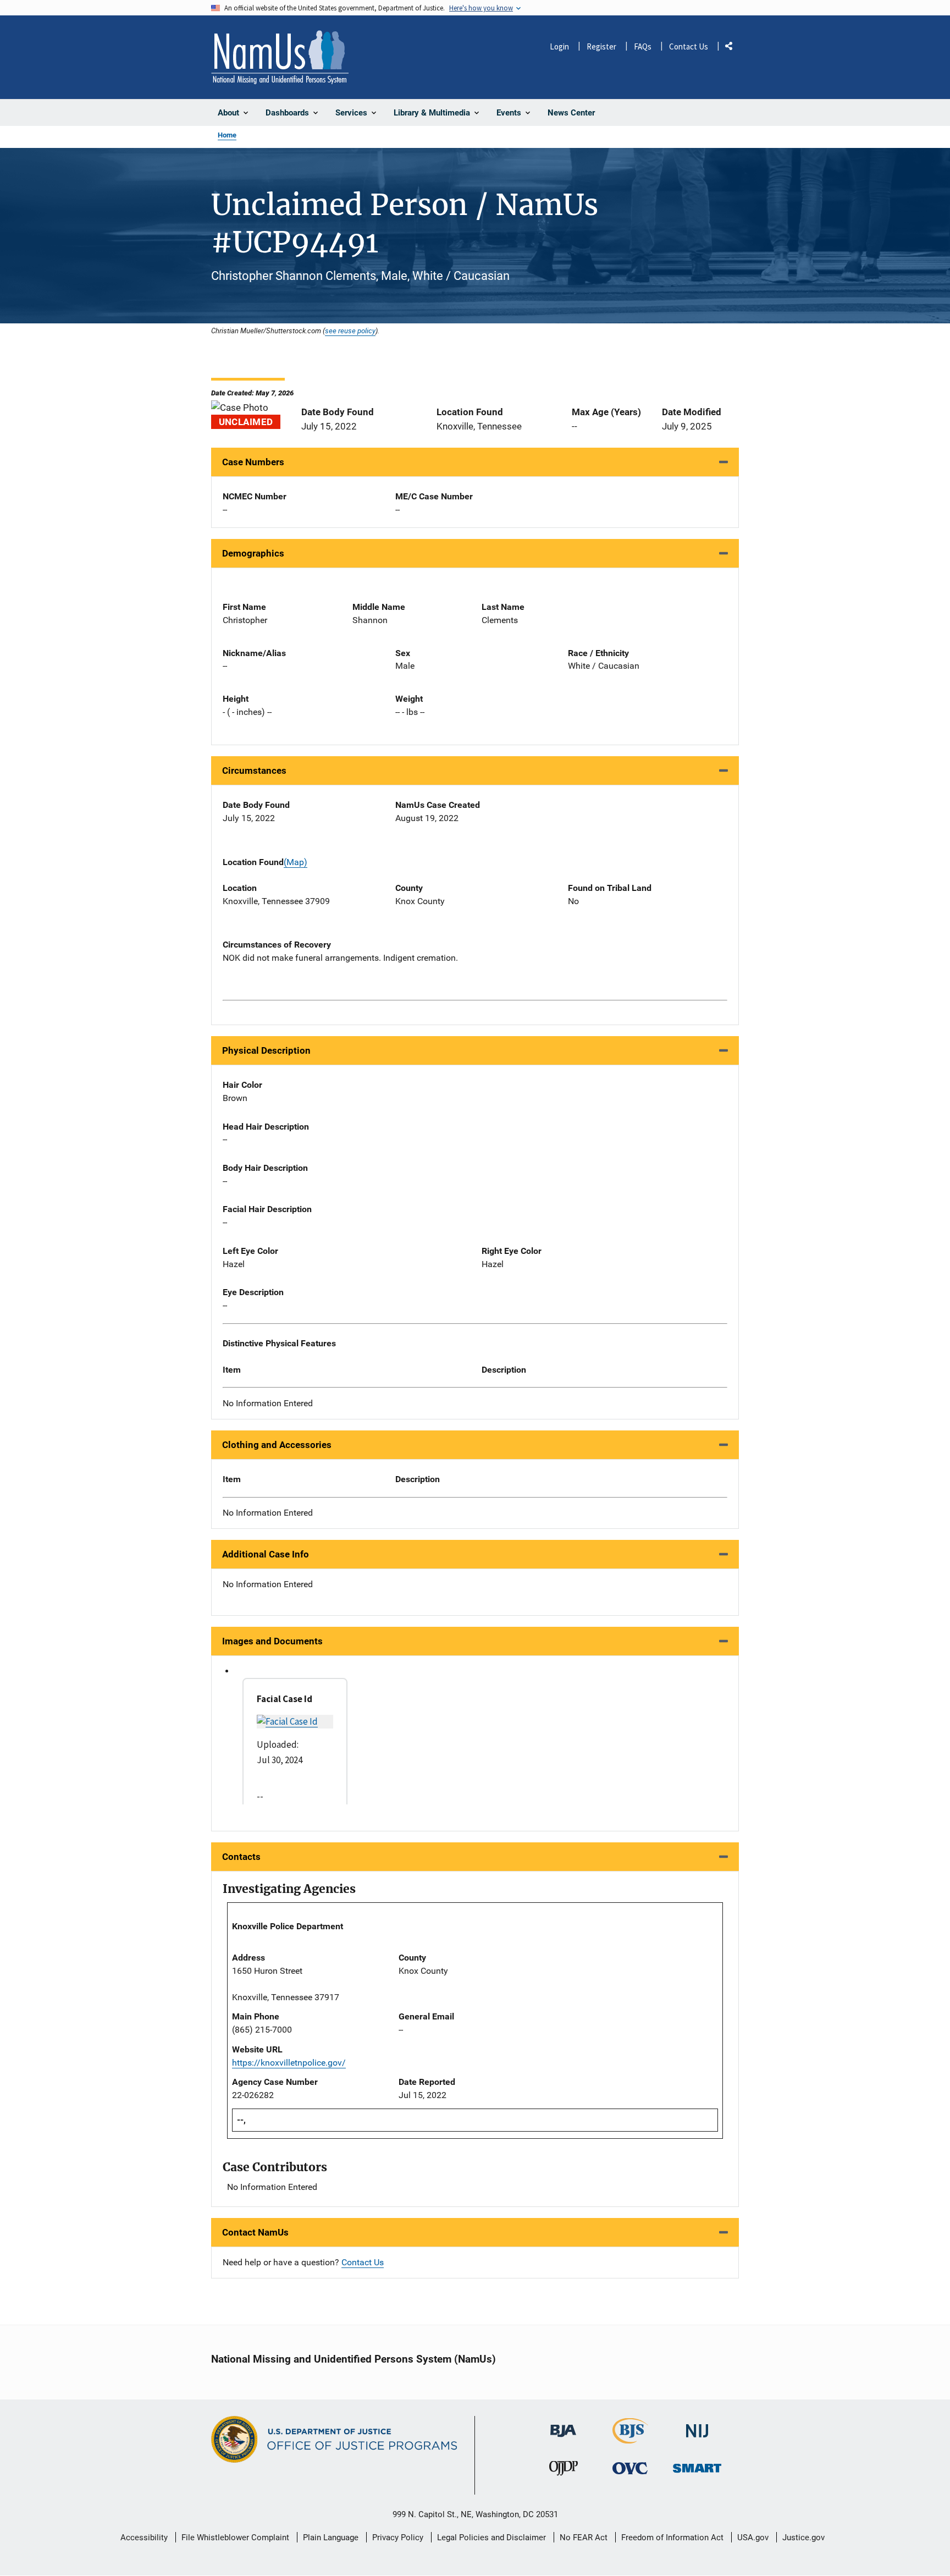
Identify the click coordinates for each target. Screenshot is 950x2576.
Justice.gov (803, 2538)
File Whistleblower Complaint (235, 2538)
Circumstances (254, 770)
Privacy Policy (398, 2538)
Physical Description (266, 1050)
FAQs (643, 46)
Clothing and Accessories (277, 1445)
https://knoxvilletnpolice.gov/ (289, 2063)
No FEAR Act (584, 2538)
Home (227, 135)
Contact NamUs (255, 2232)
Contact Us (689, 46)
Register (601, 46)
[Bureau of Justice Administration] (563, 2426)
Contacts (241, 1857)
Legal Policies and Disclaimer (491, 2538)
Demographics (253, 553)
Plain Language (331, 2538)
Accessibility (144, 2538)
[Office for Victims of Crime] (630, 2468)
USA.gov (753, 2538)
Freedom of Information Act (672, 2538)
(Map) (296, 862)
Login (559, 46)
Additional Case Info (266, 1554)
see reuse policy (350, 331)
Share (733, 48)
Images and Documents (272, 1641)
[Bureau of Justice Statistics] (630, 2439)
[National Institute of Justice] (697, 2426)
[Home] (280, 57)
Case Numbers (253, 462)
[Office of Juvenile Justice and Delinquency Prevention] (564, 2471)
